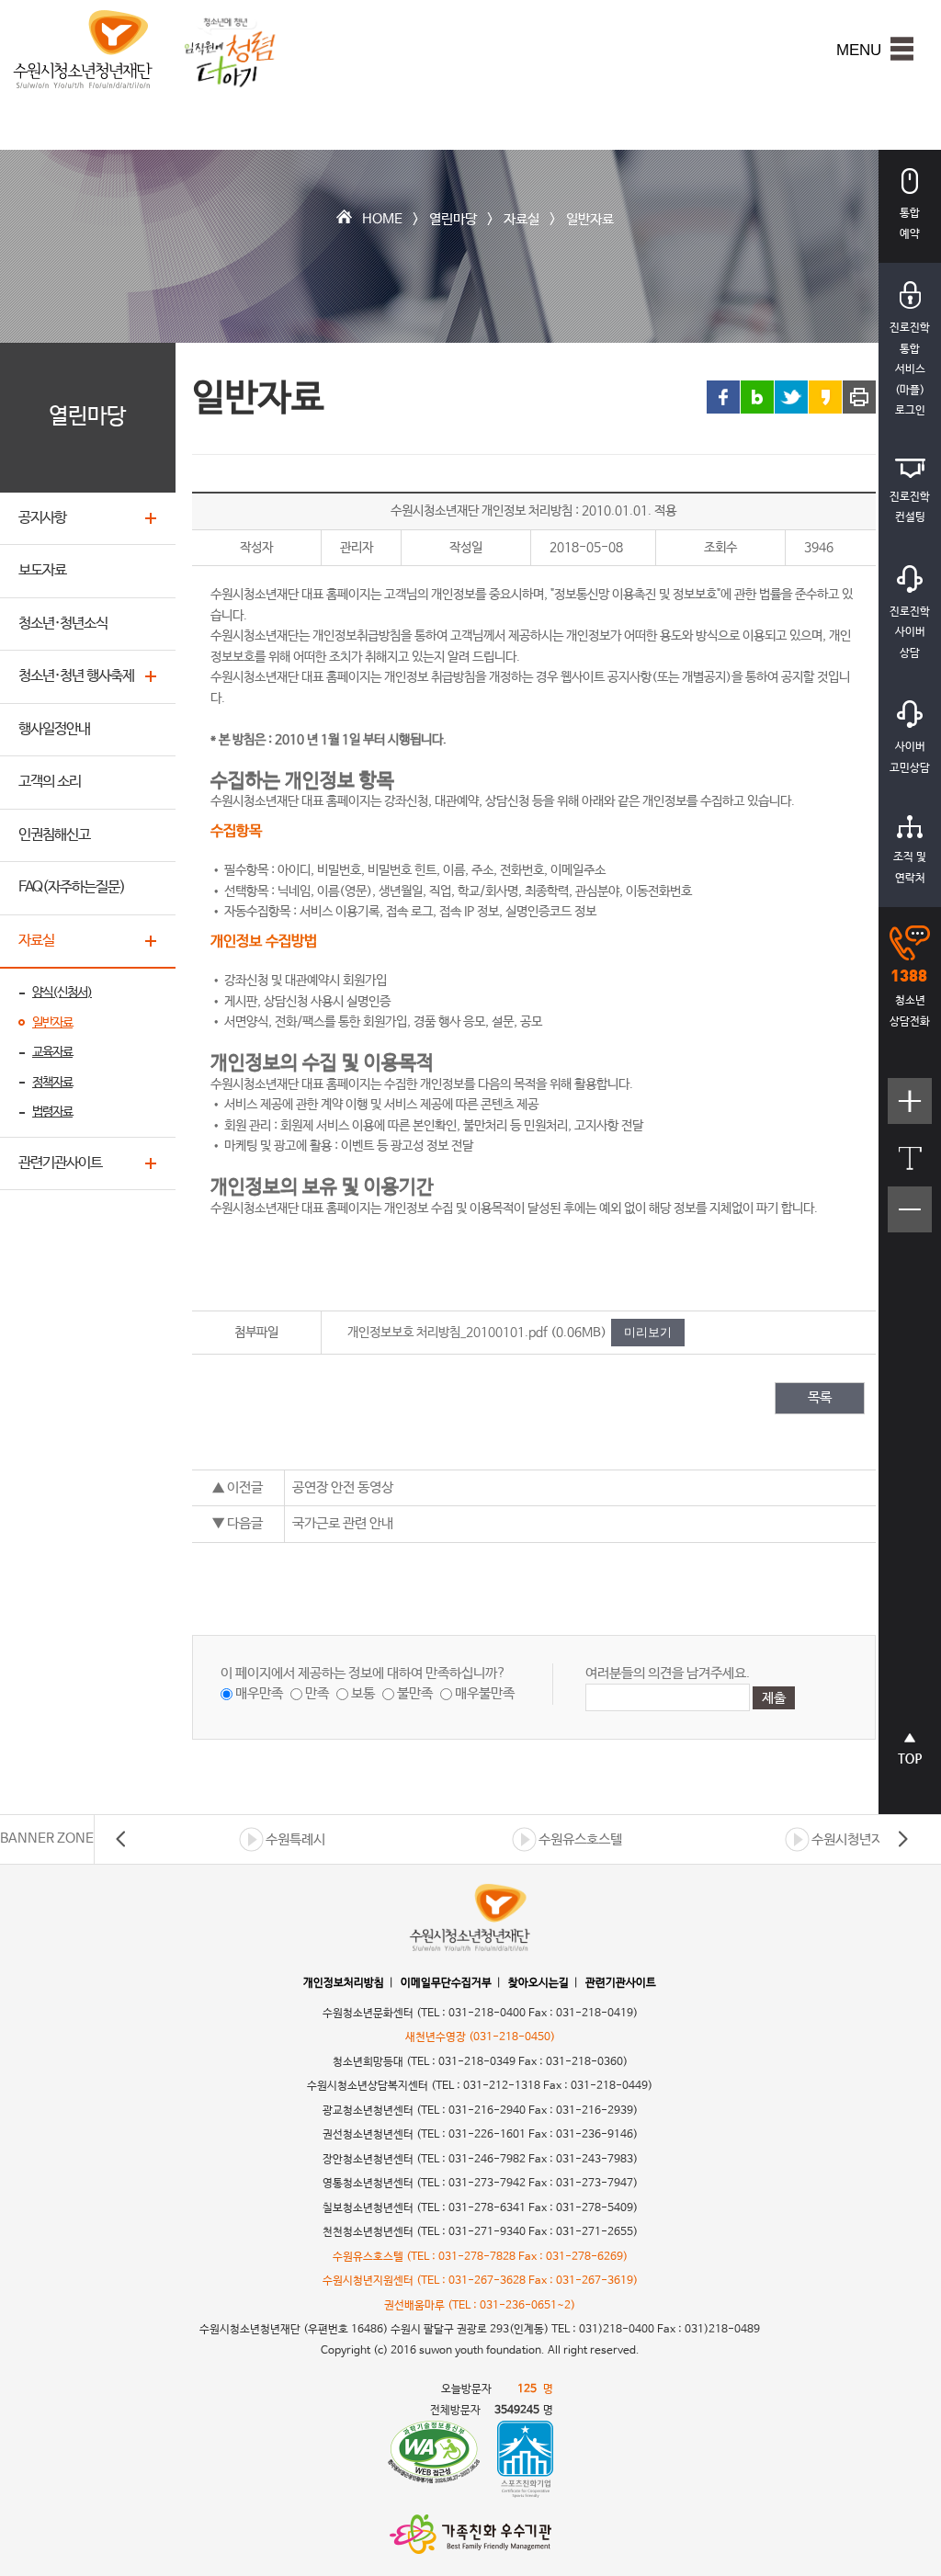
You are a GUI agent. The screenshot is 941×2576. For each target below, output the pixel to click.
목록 (820, 1397)
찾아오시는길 (539, 1983)
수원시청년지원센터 (865, 1839)
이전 (121, 1839)
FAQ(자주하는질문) (72, 887)
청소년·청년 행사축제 (76, 676)
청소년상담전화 (910, 1011)
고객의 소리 (50, 782)
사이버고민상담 (910, 758)
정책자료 (52, 1083)
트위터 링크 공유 (791, 397)
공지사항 (42, 518)
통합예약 (910, 224)
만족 (317, 1693)
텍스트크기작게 (910, 1219)
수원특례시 (295, 1839)
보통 (363, 1693)
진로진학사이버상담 (910, 633)
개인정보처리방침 (344, 1983)
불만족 (415, 1693)
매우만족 (259, 1693)
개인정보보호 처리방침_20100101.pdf (448, 1333)
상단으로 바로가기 (910, 1759)
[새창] (434, 2459)
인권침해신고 (54, 835)
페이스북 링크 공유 (723, 397)
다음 (902, 1839)
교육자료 (52, 1052)
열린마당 (453, 219)
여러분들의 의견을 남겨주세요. (668, 1673)
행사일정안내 (54, 729)
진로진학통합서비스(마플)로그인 (910, 369)
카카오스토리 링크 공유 (825, 397)
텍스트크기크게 (910, 1111)
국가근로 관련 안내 (343, 1523)
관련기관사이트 (60, 1163)
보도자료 (42, 570)
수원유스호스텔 (580, 1839)
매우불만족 (485, 1693)
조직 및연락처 (910, 868)
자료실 (522, 219)
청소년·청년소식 (63, 624)
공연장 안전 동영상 (343, 1487)
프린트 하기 (859, 397)
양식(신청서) (62, 993)
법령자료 (52, 1112)
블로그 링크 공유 (757, 397)
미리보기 (648, 1332)
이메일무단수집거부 (446, 1983)
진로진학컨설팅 (910, 508)
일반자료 (590, 219)
